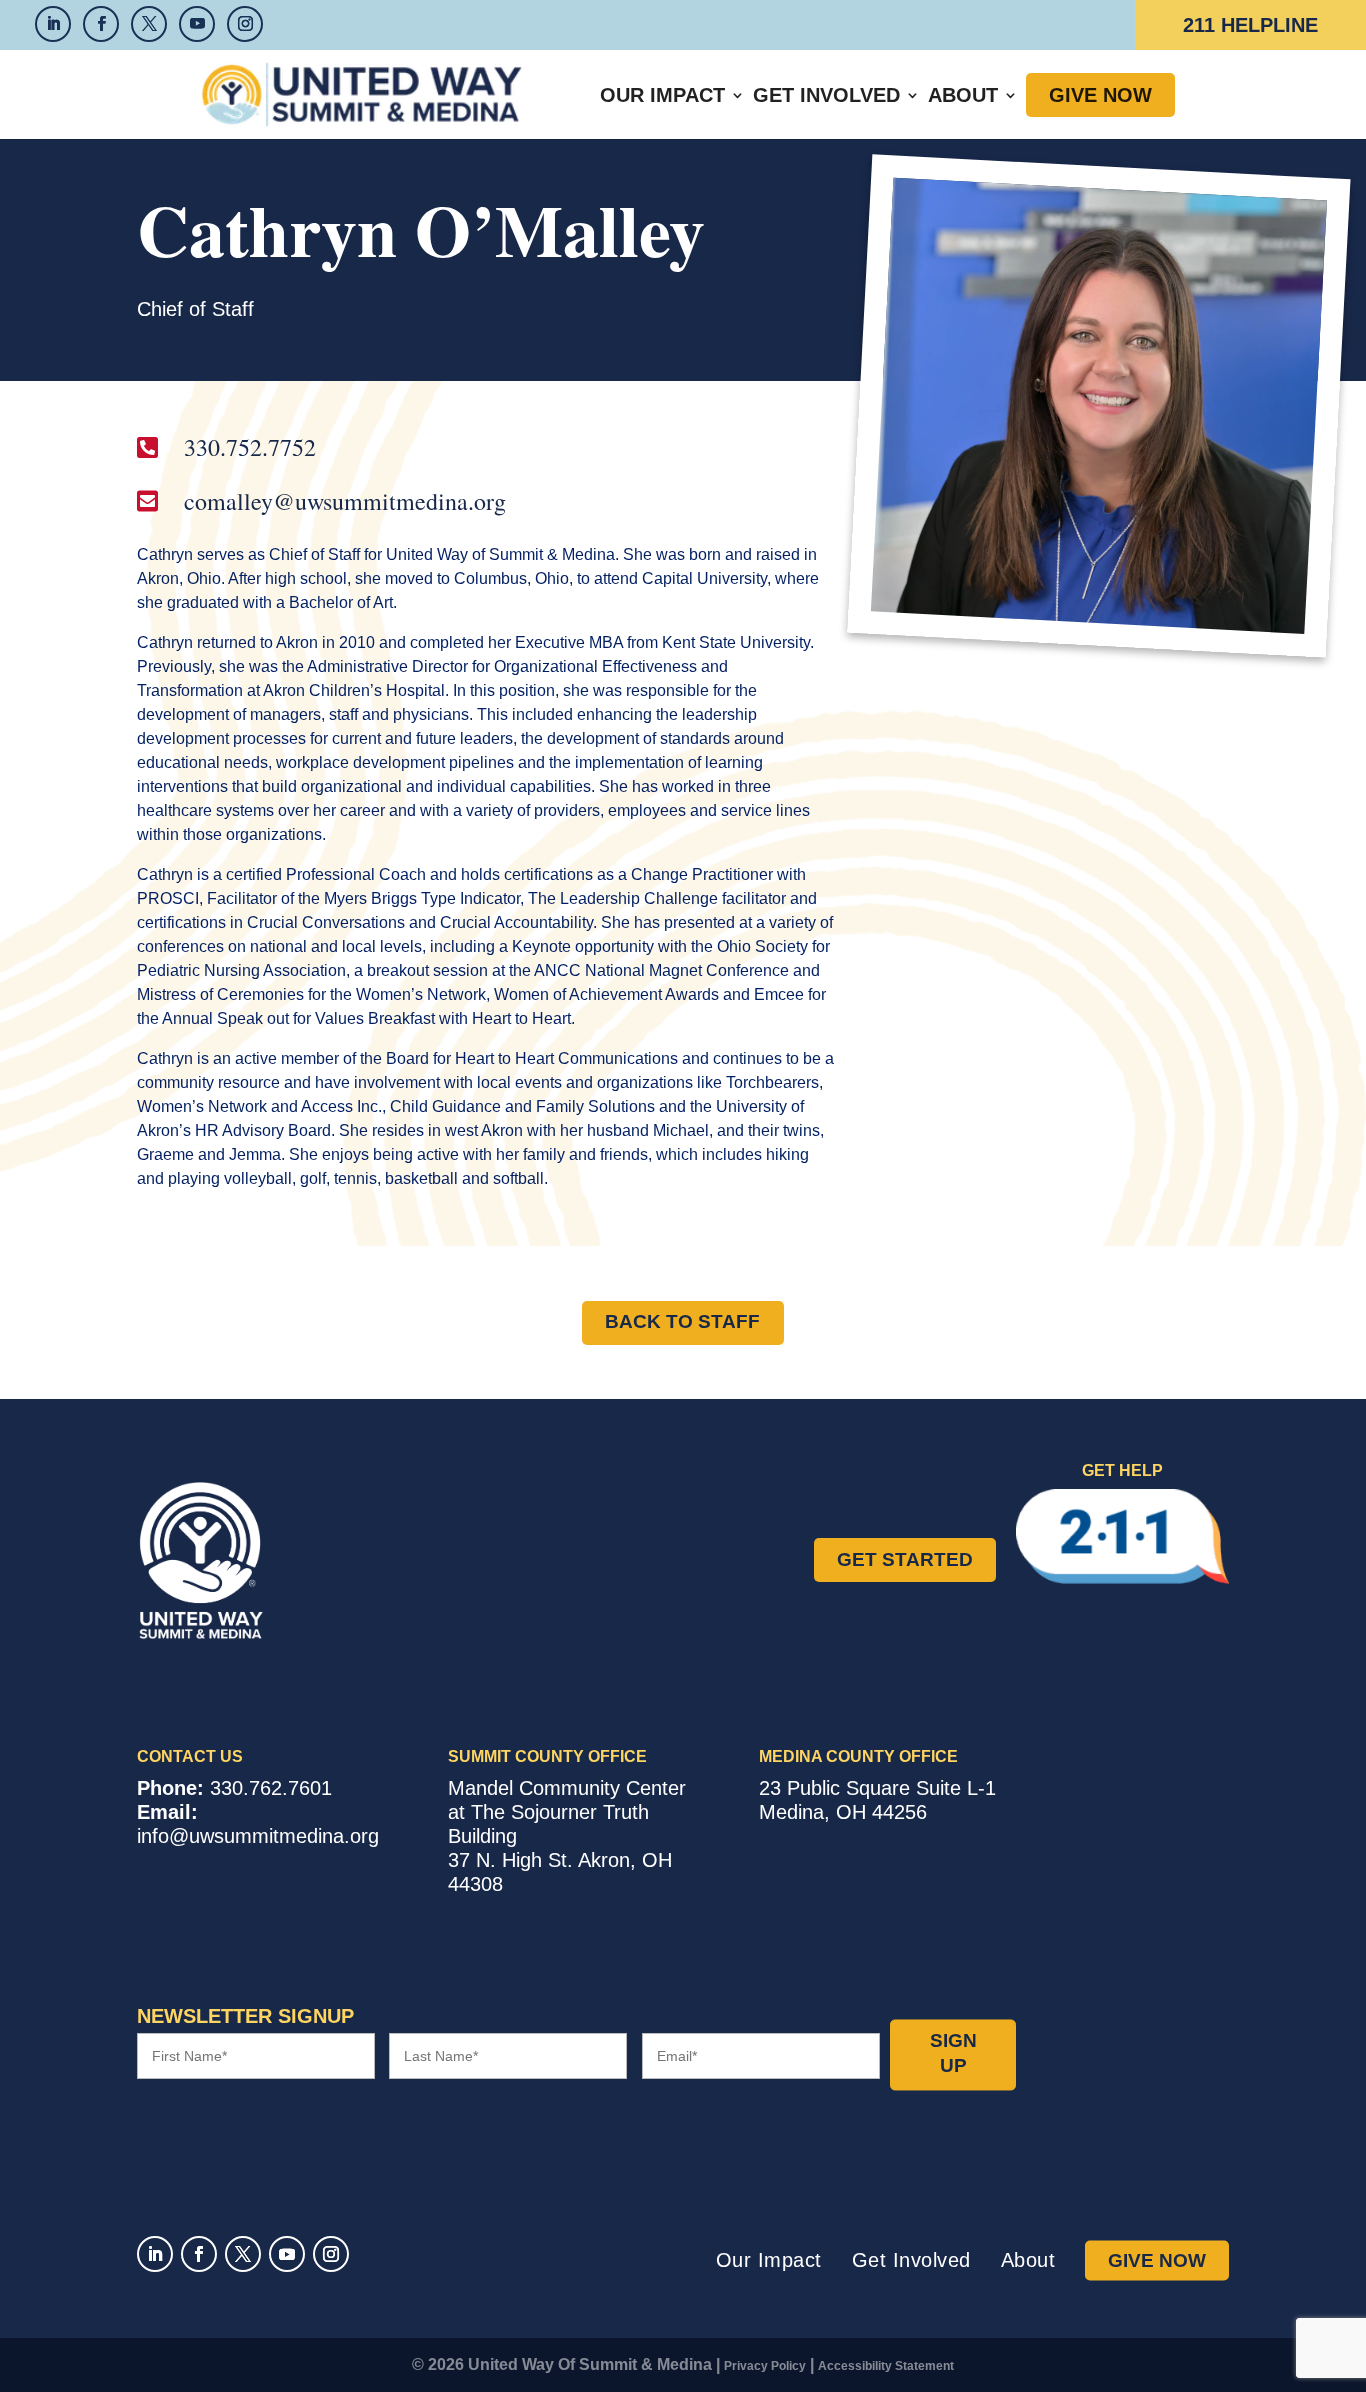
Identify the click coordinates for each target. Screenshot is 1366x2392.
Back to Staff (682, 1321)
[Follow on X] (243, 2254)
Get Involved (826, 95)
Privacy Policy (765, 2366)
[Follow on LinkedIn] (155, 2254)
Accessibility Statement (886, 2366)
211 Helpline (1250, 25)
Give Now (1100, 95)
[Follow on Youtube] (287, 2254)
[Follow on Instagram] (331, 2254)
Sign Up (953, 2054)
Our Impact (662, 95)
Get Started (905, 1559)
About (963, 95)
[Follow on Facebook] (199, 2254)
